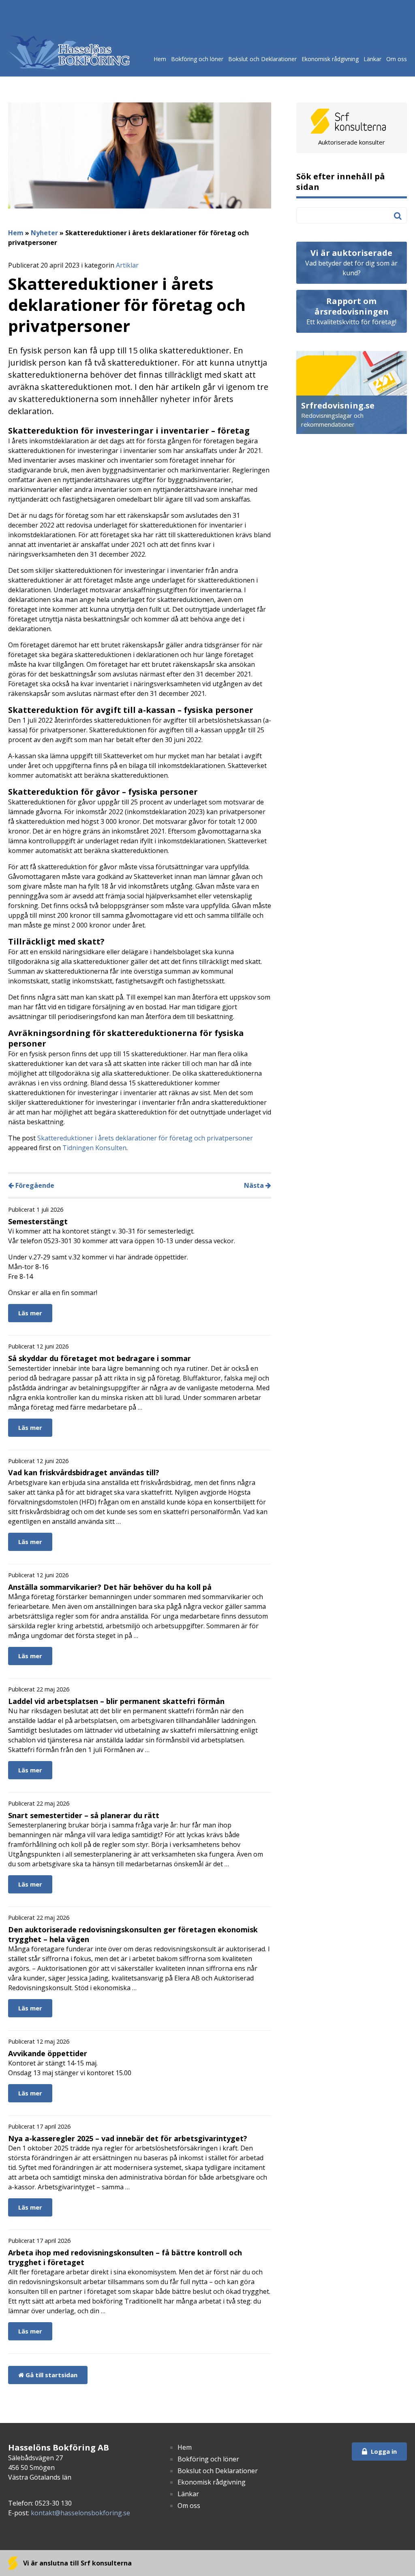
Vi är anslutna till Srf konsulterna (77, 2563)
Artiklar (127, 265)
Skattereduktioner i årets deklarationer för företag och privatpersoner (145, 1138)
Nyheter (44, 233)
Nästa (255, 1185)
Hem (160, 59)
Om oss (397, 59)
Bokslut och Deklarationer (262, 59)
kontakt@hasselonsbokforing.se (80, 2513)
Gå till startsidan (51, 2375)
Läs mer (30, 1313)
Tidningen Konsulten (94, 1148)
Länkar (372, 59)
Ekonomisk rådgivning (330, 59)
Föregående (34, 1185)
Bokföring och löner (197, 59)
